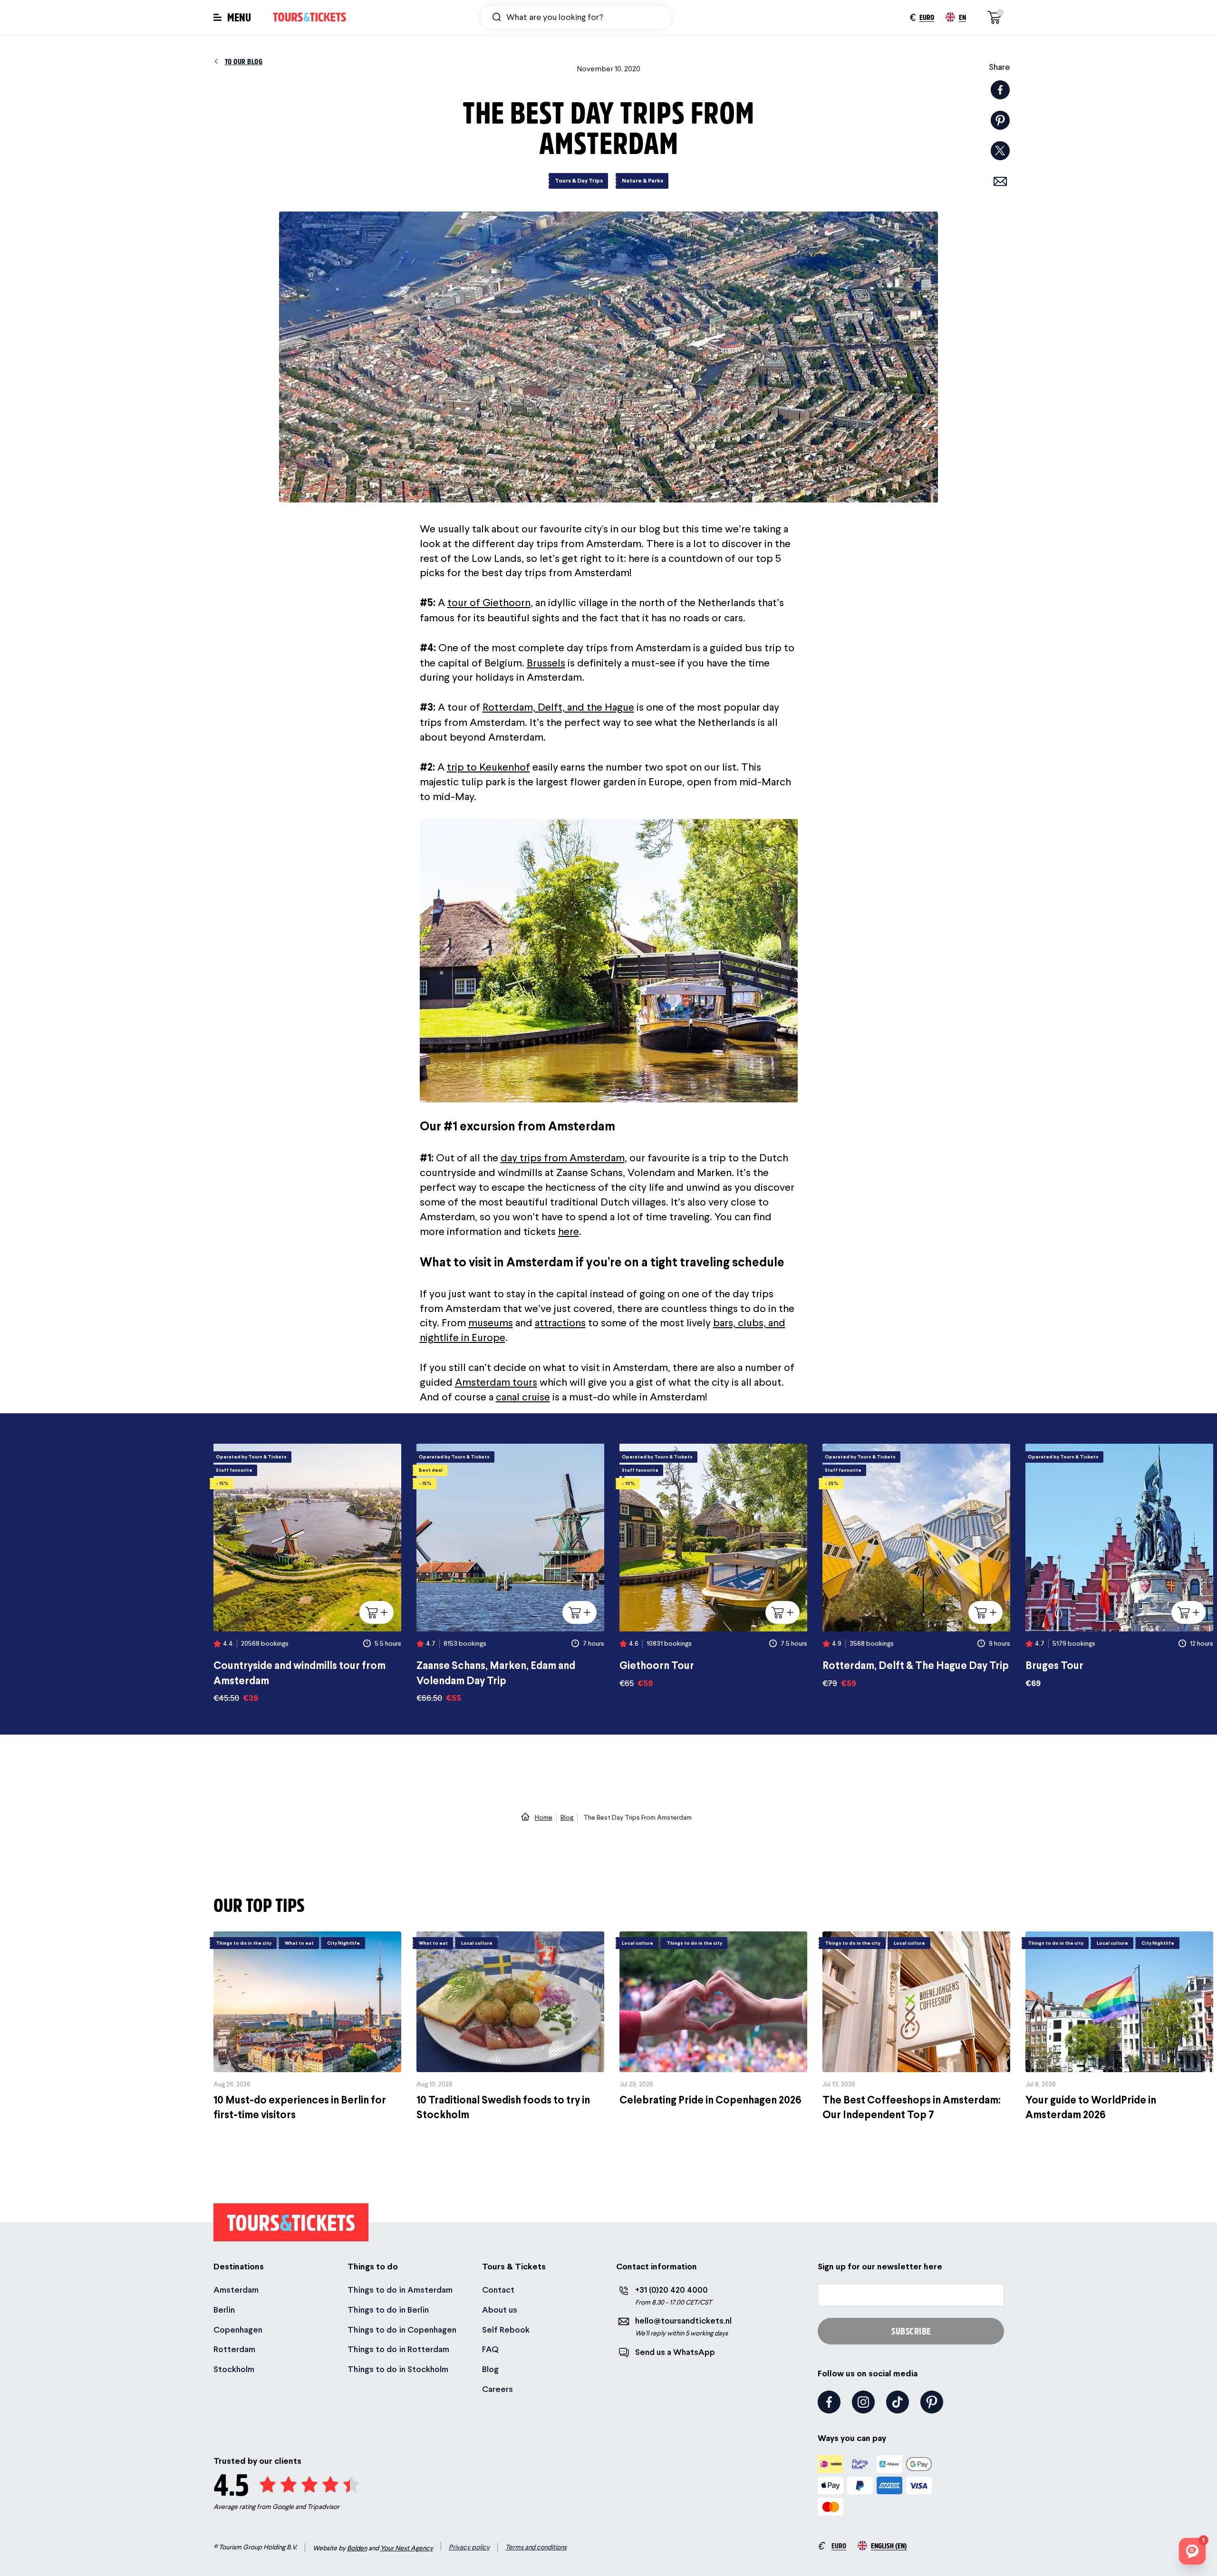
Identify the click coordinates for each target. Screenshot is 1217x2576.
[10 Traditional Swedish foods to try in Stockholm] (510, 2027)
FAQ (490, 2349)
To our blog (244, 61)
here (569, 1231)
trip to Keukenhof (488, 767)
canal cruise (523, 1397)
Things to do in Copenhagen (402, 2330)
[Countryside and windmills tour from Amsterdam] (307, 1574)
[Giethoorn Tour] (713, 1566)
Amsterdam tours (496, 1382)
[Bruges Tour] (1119, 1566)
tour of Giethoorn (489, 602)
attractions (560, 1322)
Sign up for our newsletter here (880, 2266)
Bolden (357, 2548)
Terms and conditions (536, 2547)
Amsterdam (236, 2290)
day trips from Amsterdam (563, 1158)
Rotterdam (234, 2349)
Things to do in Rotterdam (398, 2349)
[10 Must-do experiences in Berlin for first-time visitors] (307, 2027)
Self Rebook (506, 2330)
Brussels (546, 663)
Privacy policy (469, 2547)
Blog (490, 2369)
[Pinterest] (932, 2402)
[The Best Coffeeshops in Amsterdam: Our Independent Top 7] (916, 2027)
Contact (498, 2290)
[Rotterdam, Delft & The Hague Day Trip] (916, 1566)
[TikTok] (898, 2402)
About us (500, 2310)
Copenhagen (238, 2330)
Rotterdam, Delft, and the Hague (558, 707)
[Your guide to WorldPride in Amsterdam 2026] (1119, 2027)
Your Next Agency (407, 2548)
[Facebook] (829, 2402)
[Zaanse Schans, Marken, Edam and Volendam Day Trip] (510, 1574)
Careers (497, 2389)
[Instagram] (863, 2402)
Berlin (224, 2310)
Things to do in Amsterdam (400, 2290)
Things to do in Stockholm (398, 2369)
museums (491, 1322)
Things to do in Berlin (388, 2310)
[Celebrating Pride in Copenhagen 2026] (713, 2020)
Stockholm (234, 2369)
